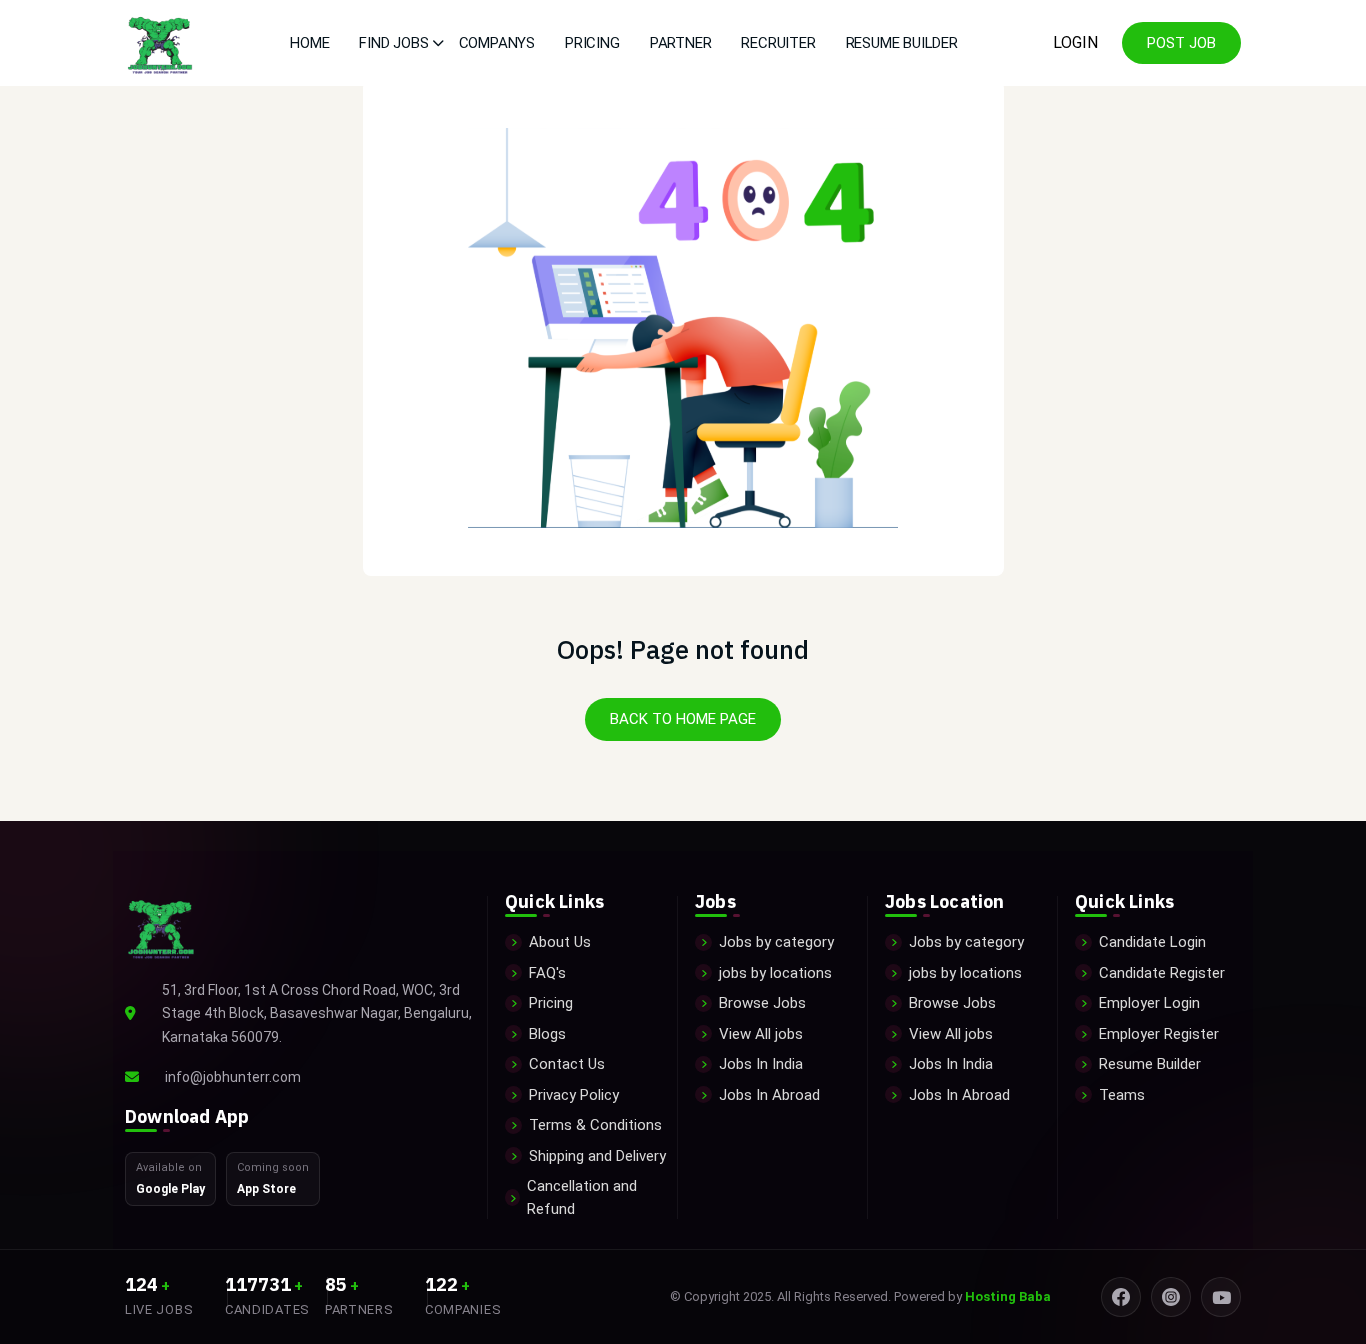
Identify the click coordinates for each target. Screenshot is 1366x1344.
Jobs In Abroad (769, 1095)
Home (309, 43)
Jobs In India (761, 1064)
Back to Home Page (683, 719)
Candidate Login (1152, 942)
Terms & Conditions (595, 1125)
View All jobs (761, 1034)
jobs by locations (775, 973)
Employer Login (1149, 1003)
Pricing (592, 43)
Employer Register (1159, 1034)
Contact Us (567, 1064)
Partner (681, 43)
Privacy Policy (574, 1095)
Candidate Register (1162, 973)
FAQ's (547, 973)
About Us (560, 942)
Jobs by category (776, 942)
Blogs (547, 1034)
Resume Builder (902, 43)
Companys (497, 43)
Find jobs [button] (393, 43)
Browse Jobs (762, 1003)
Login (1075, 42)
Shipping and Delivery (597, 1156)
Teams (1122, 1095)
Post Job (1181, 43)
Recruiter (778, 43)
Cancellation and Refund (582, 1197)
